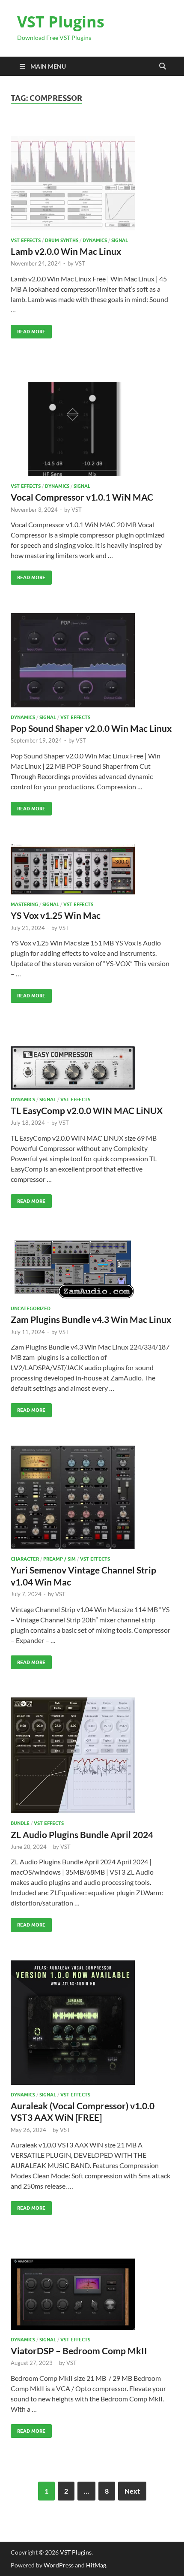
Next (132, 2491)
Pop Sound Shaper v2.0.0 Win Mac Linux (91, 728)
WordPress (59, 2565)
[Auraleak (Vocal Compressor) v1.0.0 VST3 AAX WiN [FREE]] (92, 2023)
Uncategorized (31, 1308)
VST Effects (26, 240)
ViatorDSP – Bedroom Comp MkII (79, 2351)
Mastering (24, 904)
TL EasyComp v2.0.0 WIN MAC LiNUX (87, 1110)
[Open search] (163, 66)
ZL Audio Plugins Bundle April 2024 (82, 1835)
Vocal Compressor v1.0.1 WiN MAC (82, 497)
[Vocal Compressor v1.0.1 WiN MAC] (92, 429)
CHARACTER (25, 1559)
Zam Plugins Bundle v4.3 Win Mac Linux (91, 1319)
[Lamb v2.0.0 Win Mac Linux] (92, 183)
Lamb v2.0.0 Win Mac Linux (66, 251)
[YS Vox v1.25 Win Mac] (92, 869)
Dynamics (95, 240)
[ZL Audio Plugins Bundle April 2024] (92, 1755)
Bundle (20, 1823)
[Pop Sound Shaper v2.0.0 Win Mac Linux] (92, 660)
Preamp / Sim (59, 1559)
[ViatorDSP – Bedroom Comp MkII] (92, 2294)
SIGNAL (120, 240)
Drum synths (62, 240)
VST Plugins (61, 22)
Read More (28, 330)
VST (80, 263)
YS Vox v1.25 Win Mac (56, 915)
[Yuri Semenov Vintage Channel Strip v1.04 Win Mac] (92, 1498)
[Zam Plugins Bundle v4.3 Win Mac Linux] (92, 1267)
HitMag (96, 2565)
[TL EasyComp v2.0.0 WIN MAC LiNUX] (92, 1068)
